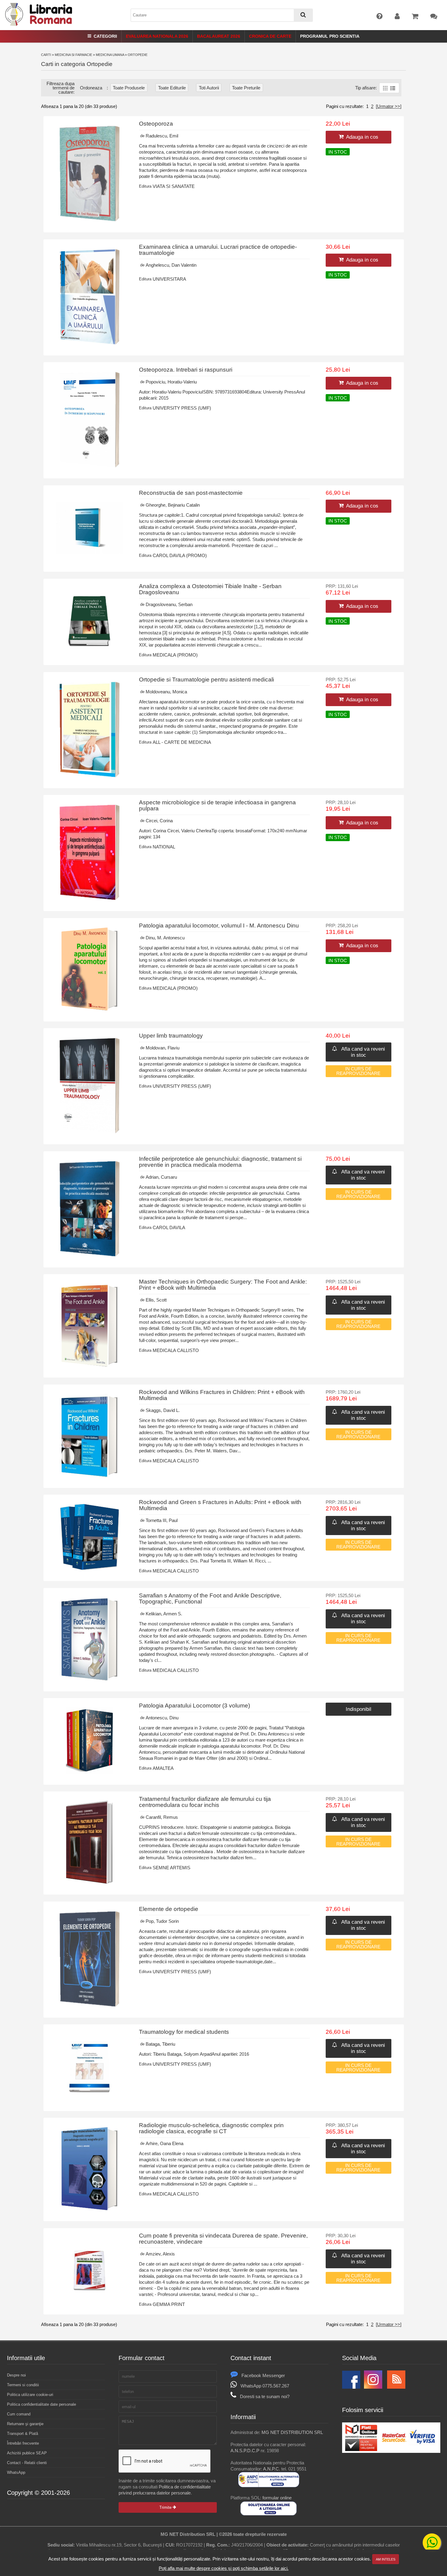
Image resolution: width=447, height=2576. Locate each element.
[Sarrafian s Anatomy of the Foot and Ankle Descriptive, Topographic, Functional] (89, 1679)
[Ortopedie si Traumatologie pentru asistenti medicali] (90, 776)
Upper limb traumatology (171, 1036)
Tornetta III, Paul (162, 1520)
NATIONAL (164, 847)
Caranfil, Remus (162, 1817)
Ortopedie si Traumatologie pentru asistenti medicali (206, 680)
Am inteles (386, 2559)
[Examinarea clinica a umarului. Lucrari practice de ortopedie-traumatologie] (90, 343)
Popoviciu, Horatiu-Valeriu (171, 382)
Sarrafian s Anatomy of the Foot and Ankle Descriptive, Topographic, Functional (210, 1598)
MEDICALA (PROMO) (175, 655)
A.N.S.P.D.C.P (245, 2451)
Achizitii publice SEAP (27, 2453)
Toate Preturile (246, 88)
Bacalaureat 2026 (219, 36)
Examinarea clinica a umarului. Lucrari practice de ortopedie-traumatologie (218, 250)
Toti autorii (209, 88)
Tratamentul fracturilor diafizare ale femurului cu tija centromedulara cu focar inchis (205, 1802)
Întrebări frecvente (23, 2443)
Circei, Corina (159, 821)
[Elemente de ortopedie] (90, 2005)
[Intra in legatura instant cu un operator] (432, 2543)
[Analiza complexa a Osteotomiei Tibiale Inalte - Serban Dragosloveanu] (90, 653)
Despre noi (16, 2375)
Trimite (166, 2507)
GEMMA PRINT (169, 2304)
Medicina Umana (110, 55)
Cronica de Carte (270, 36)
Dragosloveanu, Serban (169, 604)
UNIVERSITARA (169, 279)
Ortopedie (138, 55)
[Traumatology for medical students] (90, 2099)
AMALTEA (163, 1768)
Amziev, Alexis (160, 2254)
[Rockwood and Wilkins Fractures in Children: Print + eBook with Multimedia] (89, 1476)
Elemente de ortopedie (169, 1909)
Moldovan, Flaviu (163, 1048)
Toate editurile (172, 88)
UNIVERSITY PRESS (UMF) (182, 408)
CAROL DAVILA (169, 1227)
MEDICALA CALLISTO (176, 1350)
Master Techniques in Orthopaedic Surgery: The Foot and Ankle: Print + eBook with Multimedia (223, 1285)
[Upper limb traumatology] (90, 1132)
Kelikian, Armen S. (164, 1614)
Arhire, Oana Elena (165, 2143)
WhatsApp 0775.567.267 (265, 2386)
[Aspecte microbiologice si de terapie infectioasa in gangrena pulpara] (90, 899)
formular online (277, 2498)
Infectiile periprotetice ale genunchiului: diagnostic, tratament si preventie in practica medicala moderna (220, 1162)
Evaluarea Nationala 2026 (157, 36)
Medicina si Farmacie (73, 55)
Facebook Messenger (263, 2375)
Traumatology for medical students (184, 2032)
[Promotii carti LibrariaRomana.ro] (373, 2387)
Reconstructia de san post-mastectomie (191, 493)
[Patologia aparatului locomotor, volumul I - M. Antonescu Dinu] (89, 1009)
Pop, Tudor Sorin (162, 1921)
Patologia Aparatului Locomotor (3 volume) (194, 1706)
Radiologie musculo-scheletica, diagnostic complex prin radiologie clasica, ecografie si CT (211, 2128)
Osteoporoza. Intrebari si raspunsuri (186, 370)
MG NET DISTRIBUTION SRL (292, 2432)
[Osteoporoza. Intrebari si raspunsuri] (90, 466)
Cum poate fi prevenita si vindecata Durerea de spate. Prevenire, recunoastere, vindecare (223, 2239)
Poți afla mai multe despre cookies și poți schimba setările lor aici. (224, 2568)
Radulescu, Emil (162, 136)
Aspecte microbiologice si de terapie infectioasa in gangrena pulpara (217, 805)
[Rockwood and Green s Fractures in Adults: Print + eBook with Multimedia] (90, 1569)
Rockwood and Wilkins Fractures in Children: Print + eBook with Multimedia (222, 1395)
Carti (46, 55)
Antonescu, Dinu (162, 1718)
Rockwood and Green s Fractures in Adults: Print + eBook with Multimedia (220, 1505)
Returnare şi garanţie (25, 2424)
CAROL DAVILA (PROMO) (180, 555)
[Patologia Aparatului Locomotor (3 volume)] (90, 1772)
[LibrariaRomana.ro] (39, 25)
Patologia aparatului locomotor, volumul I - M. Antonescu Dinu (219, 926)
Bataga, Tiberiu (160, 2044)
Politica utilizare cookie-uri (30, 2395)
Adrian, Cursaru (161, 1177)
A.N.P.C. (272, 2469)
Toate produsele (129, 88)
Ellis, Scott (156, 1300)
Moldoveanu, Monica (166, 692)
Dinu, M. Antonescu (165, 938)
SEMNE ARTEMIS (172, 1868)
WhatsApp (16, 2472)
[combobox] (222, 15)
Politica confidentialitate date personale (42, 2404)
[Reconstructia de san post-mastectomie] (90, 559)
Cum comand (19, 2414)
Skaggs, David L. (163, 1410)
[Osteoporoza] (90, 220)
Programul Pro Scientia (330, 36)
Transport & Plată (23, 2434)
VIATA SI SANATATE (174, 186)
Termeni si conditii (23, 2385)
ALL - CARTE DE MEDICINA (182, 742)
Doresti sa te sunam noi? (265, 2396)
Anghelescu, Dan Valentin (171, 265)
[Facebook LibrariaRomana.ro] (351, 2387)
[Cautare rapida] (303, 15)
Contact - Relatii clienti (27, 2463)
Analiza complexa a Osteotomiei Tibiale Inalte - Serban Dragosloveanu (210, 589)
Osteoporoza (156, 124)
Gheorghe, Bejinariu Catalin (173, 505)
